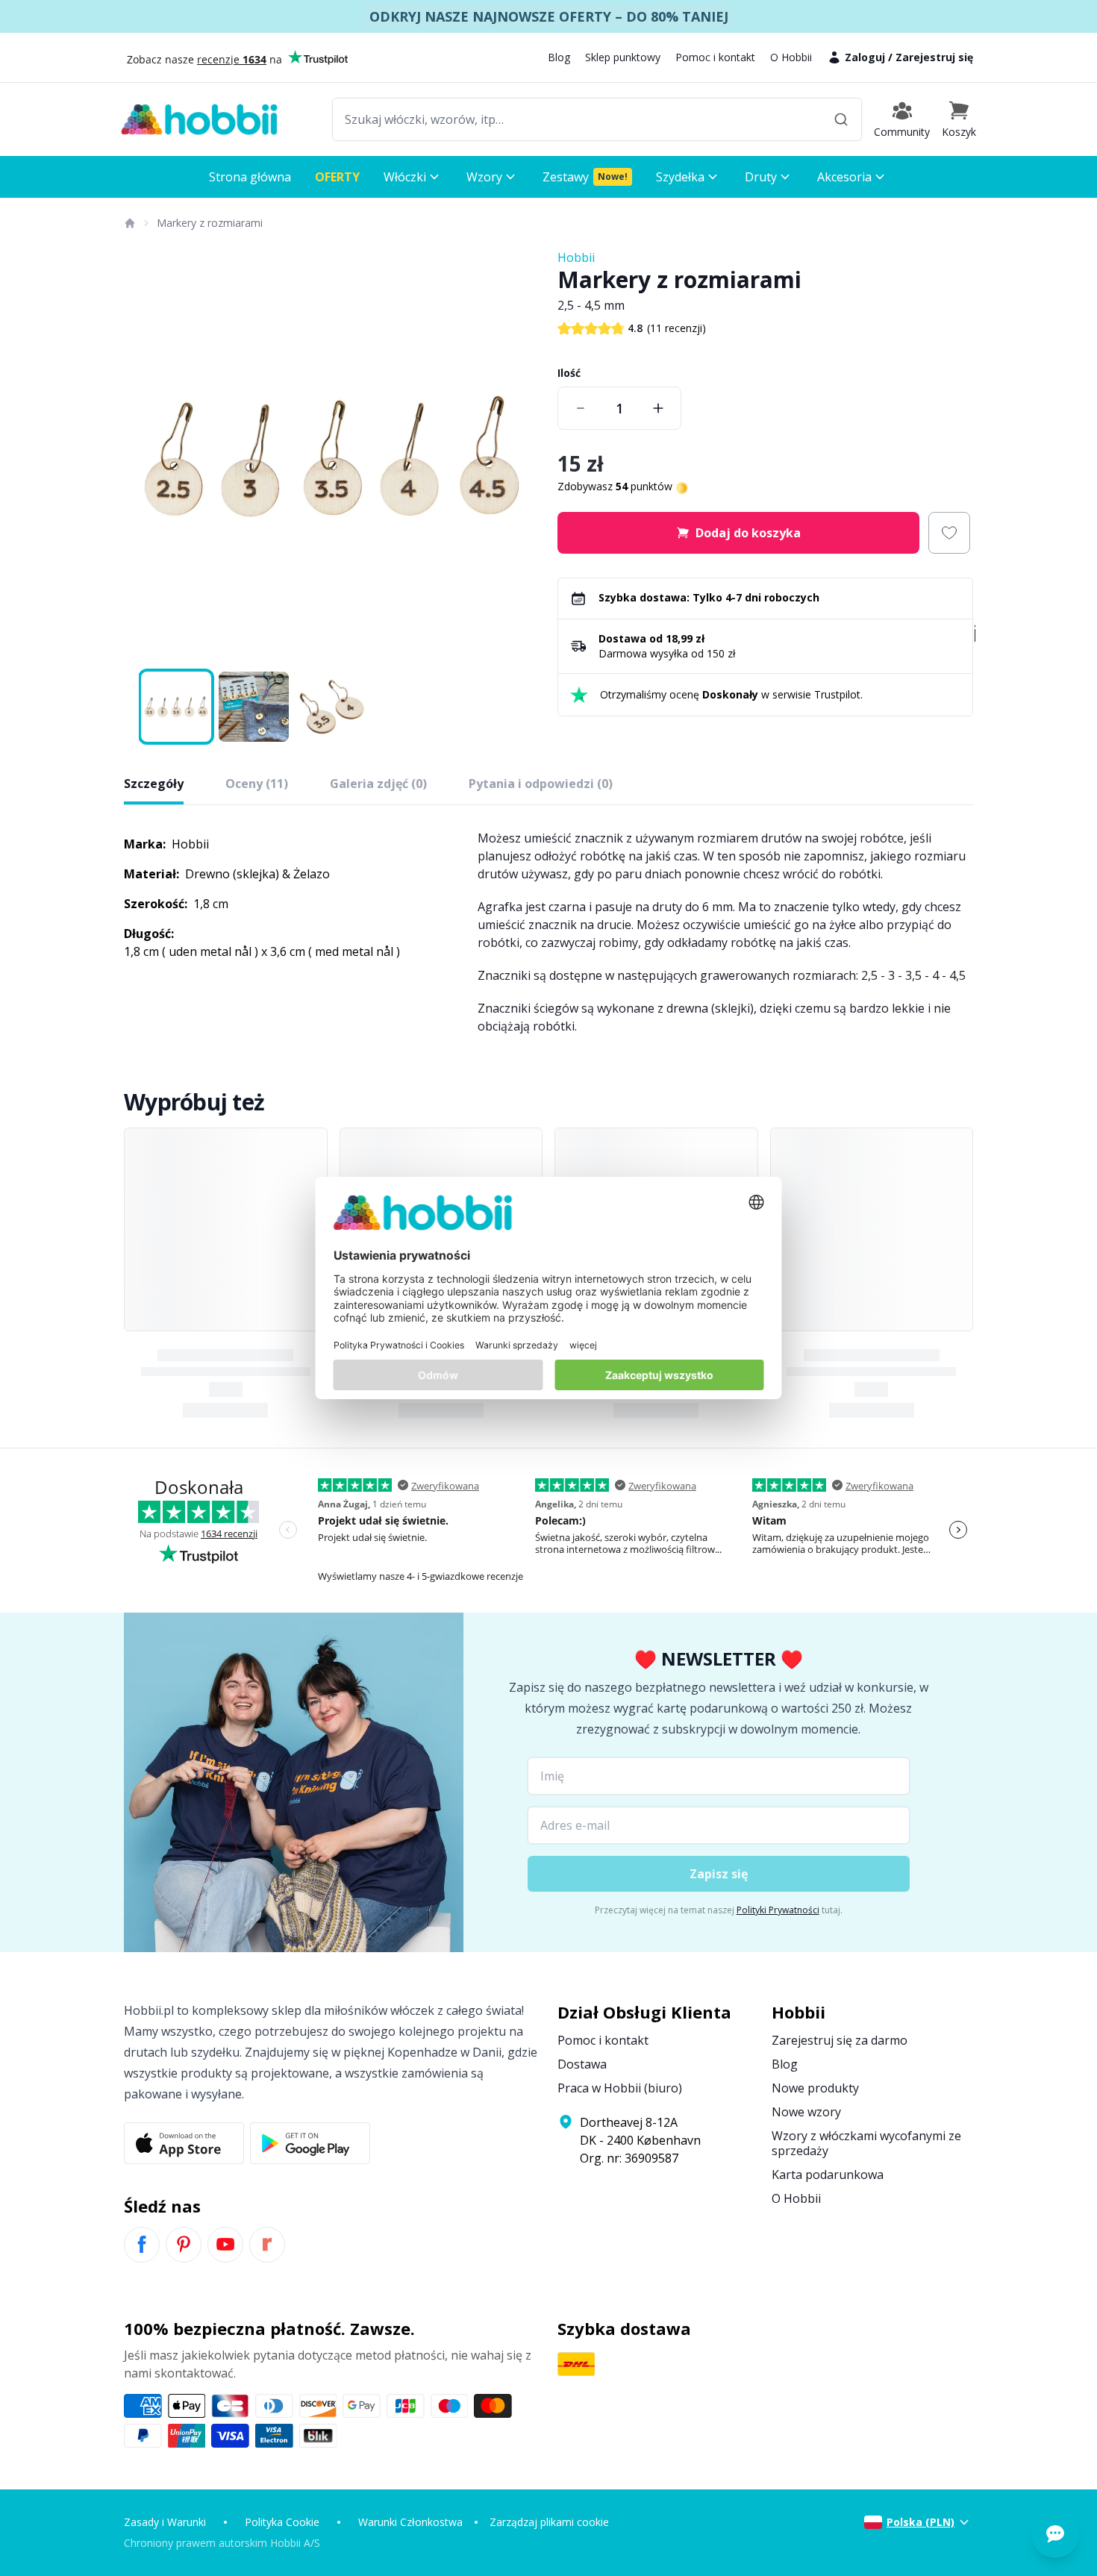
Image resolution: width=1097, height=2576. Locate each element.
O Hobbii (791, 57)
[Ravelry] (267, 2245)
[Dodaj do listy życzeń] (949, 533)
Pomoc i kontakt (715, 57)
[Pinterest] (184, 2245)
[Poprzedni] (145, 457)
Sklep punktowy (623, 57)
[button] (959, 119)
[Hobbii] (199, 119)
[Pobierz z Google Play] (310, 2143)
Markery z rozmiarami (210, 223)
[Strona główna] (129, 223)
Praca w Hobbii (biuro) (620, 2088)
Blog (559, 57)
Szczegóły (154, 784)
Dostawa (582, 2064)
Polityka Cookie (282, 2522)
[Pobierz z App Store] (184, 2143)
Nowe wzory (806, 2112)
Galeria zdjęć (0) (378, 784)
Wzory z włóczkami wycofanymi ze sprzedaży (866, 2143)
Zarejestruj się (934, 57)
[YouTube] (225, 2245)
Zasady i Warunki (165, 2522)
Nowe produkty (815, 2088)
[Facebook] (142, 2245)
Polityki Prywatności (778, 1910)
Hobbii (576, 257)
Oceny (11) (257, 784)
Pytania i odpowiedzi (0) (541, 784)
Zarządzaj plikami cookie (549, 2522)
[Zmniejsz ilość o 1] (581, 408)
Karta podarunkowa (828, 2175)
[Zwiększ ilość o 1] (658, 408)
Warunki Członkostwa (410, 2522)
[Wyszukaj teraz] (841, 119)
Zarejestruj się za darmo (840, 2040)
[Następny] (519, 457)
